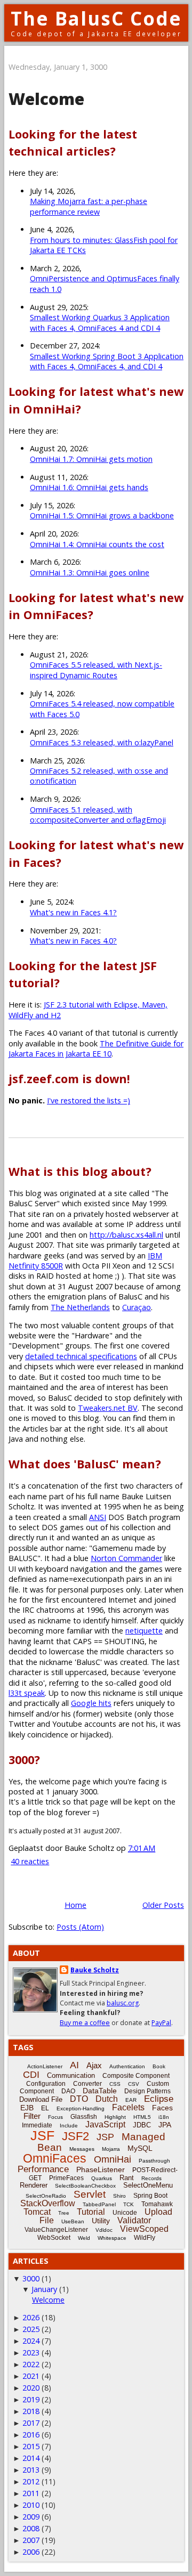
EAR (131, 2100)
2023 (31, 2352)
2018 (31, 2411)
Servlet (90, 2194)
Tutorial (91, 2212)
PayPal (161, 2023)
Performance (43, 2169)
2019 (31, 2399)
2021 (31, 2376)
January (44, 2289)
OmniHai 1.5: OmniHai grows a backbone (102, 515)
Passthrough (154, 2161)
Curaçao (137, 1307)
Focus (55, 2117)
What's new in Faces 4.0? (73, 941)
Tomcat (37, 2212)
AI (74, 2065)
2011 (31, 2493)
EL (45, 2108)
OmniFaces (55, 2158)
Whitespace (112, 2238)
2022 (31, 2364)
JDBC (142, 2125)
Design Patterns (147, 2091)
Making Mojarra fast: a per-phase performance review (89, 206)
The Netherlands (80, 1307)
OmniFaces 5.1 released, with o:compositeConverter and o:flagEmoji (98, 815)
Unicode (125, 2213)
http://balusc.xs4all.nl (126, 1235)
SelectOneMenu (148, 2185)
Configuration (46, 2084)
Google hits (91, 1703)
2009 (31, 2517)
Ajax (94, 2065)
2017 (31, 2423)
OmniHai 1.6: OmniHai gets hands (89, 487)
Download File (41, 2099)
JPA (165, 2125)
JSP (105, 2137)
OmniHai (113, 2159)
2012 (31, 2481)
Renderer (34, 2185)
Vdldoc (104, 2230)
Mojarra (111, 2149)
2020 (31, 2388)
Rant (127, 2178)
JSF (42, 2135)
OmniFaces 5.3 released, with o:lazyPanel (102, 742)
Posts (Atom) (80, 1927)
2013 (31, 2470)
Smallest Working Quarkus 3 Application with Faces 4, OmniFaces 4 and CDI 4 (100, 322)
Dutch (107, 2099)
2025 (31, 2329)
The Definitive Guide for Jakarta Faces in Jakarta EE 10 (96, 1049)
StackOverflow (48, 2203)
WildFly (145, 2238)
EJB (27, 2108)
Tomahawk (157, 2204)
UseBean (73, 2221)
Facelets (128, 2107)
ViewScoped (144, 2229)
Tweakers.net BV (108, 1408)
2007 (31, 2540)
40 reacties (30, 1861)
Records (151, 2178)
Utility (101, 2221)
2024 (31, 2341)
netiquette (144, 1631)
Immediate (37, 2125)
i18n (164, 2117)
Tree (64, 2213)
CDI (31, 2075)
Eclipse (159, 2099)
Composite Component (136, 2076)
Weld (84, 2238)
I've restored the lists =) (89, 1100)
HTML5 (142, 2117)
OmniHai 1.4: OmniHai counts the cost (97, 544)
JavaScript (105, 2124)
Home (75, 1905)
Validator (134, 2220)
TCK (129, 2204)
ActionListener (45, 2066)
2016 (31, 2435)
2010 (31, 2505)
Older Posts (163, 1905)
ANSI (98, 1517)
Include (69, 2126)
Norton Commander (126, 1558)
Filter (32, 2116)
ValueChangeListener (56, 2230)
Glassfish (84, 2117)
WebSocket (54, 2238)
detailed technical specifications (81, 1356)
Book (159, 2066)
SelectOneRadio (46, 2196)
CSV (134, 2084)
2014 (31, 2458)
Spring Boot (150, 2196)
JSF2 (75, 2136)
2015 (31, 2446)
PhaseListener (101, 2169)
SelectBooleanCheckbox (85, 2186)
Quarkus (102, 2178)
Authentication (127, 2066)
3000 (31, 2278)
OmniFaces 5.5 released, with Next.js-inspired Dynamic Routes (96, 670)
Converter (87, 2084)
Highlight (115, 2117)
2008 (31, 2528)
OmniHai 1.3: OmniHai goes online (90, 572)
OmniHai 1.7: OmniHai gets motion (91, 459)
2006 (31, 2552)
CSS (115, 2084)
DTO (79, 2099)
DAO (68, 2091)
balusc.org (123, 2003)
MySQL (140, 2148)
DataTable (100, 2091)
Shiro (119, 2196)
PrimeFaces (66, 2178)
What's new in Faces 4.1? (73, 912)
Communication (71, 2075)
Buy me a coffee (85, 2023)
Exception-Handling (81, 2108)
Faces (162, 2108)
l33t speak (27, 1693)
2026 (31, 2317)
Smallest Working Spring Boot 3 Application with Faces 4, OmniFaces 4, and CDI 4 (107, 361)
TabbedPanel (99, 2204)
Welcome (46, 99)
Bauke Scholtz (95, 1970)
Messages (82, 2149)
